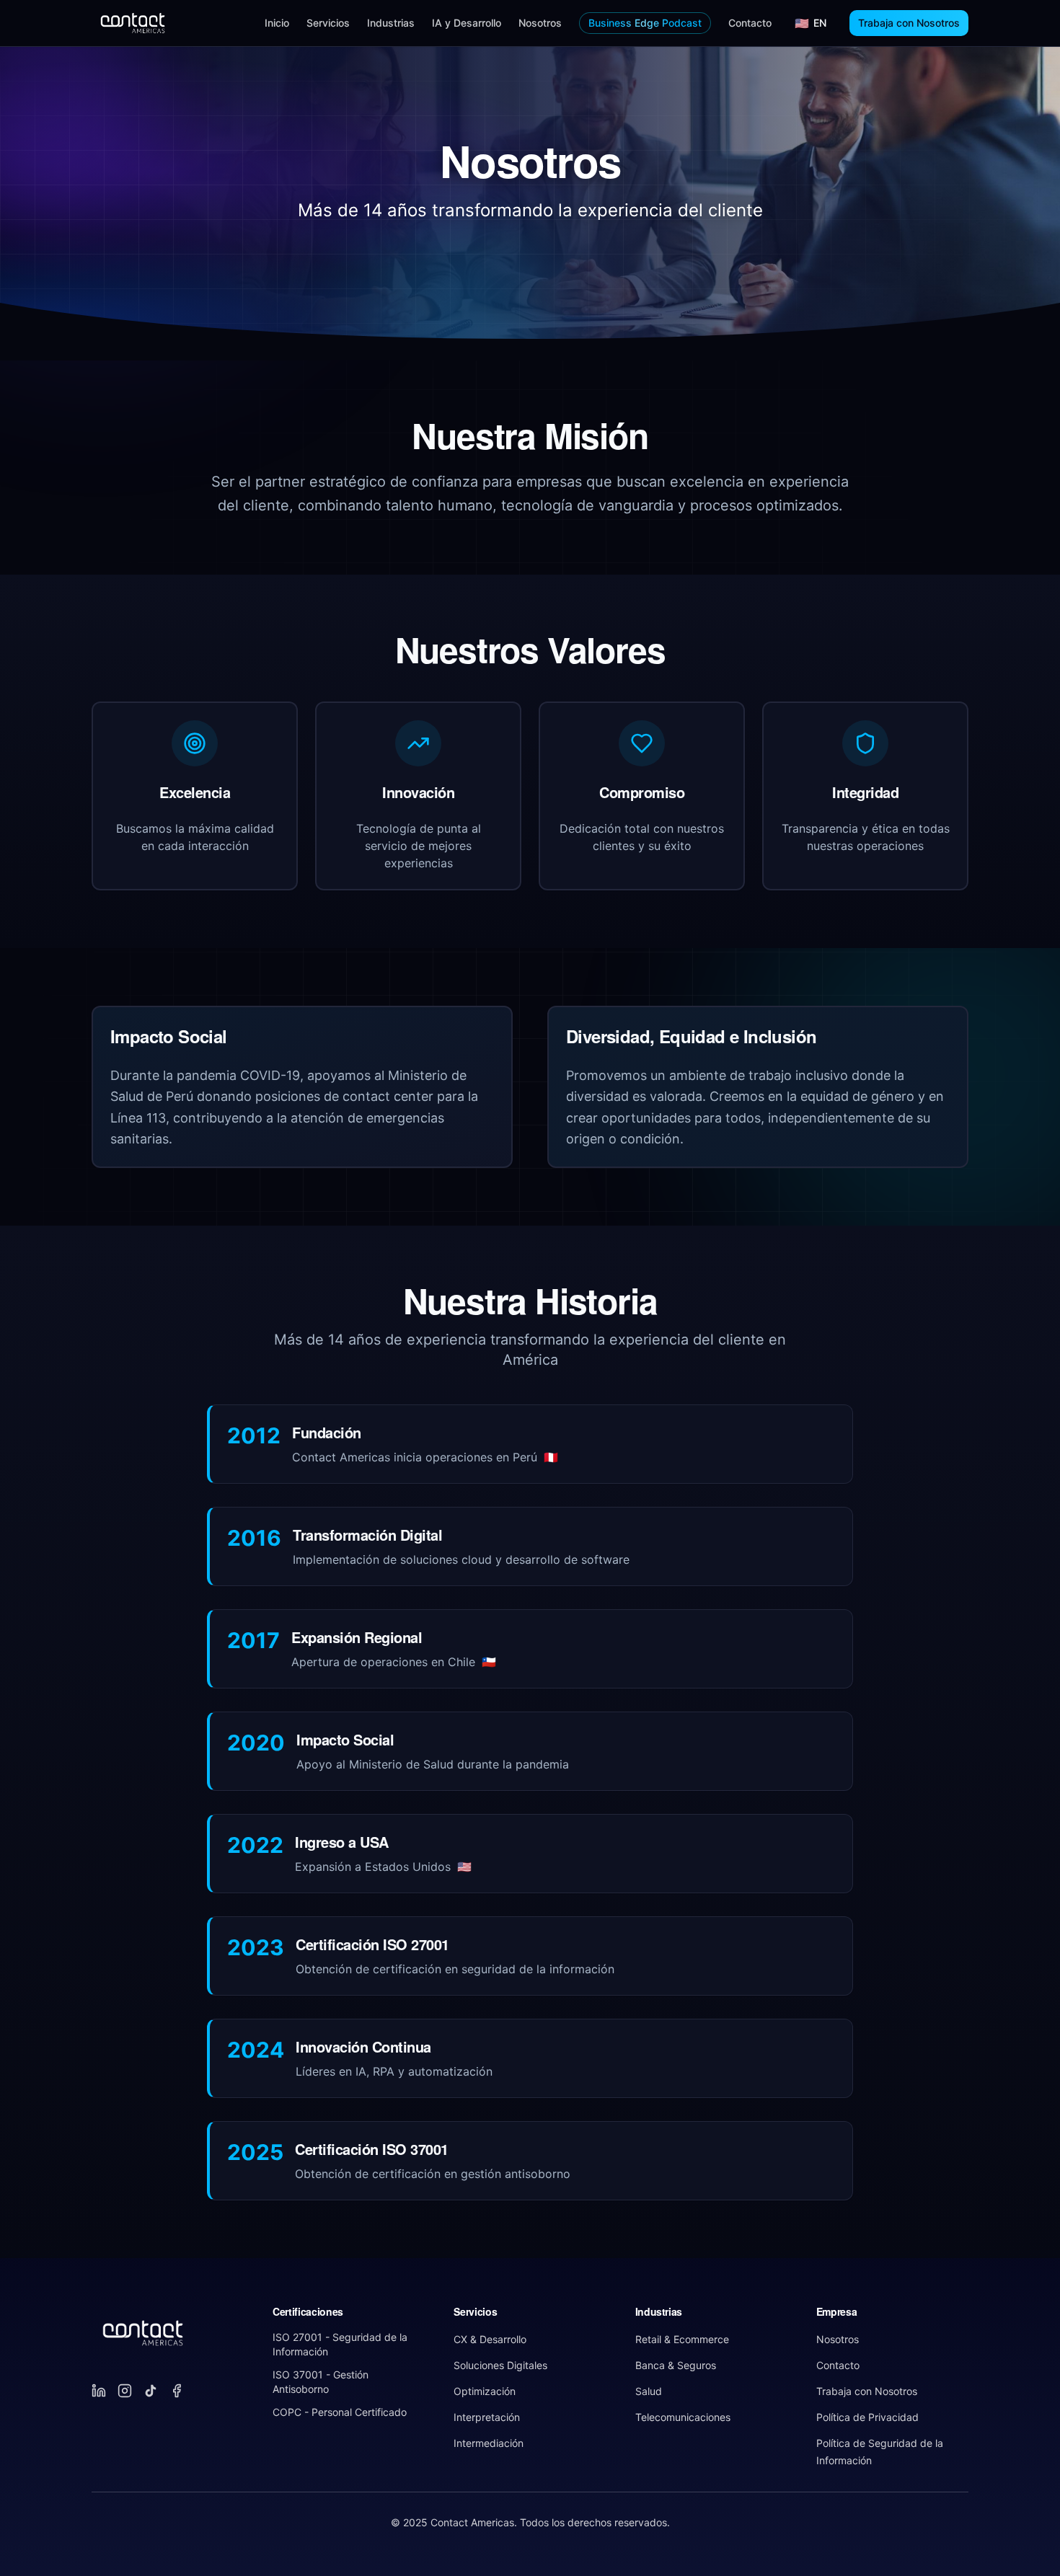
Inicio (277, 23)
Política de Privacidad (867, 2417)
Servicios (328, 23)
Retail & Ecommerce (682, 2339)
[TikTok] (151, 2391)
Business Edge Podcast (645, 23)
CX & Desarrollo (490, 2339)
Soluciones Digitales (500, 2365)
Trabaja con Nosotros (909, 23)
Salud (649, 2391)
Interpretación (487, 2417)
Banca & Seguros (676, 2365)
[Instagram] (125, 2391)
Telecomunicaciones (683, 2417)
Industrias (391, 23)
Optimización (485, 2391)
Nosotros (540, 23)
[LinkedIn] (99, 2391)
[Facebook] (177, 2391)
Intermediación (489, 2443)
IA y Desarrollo (467, 23)
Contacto (750, 23)
